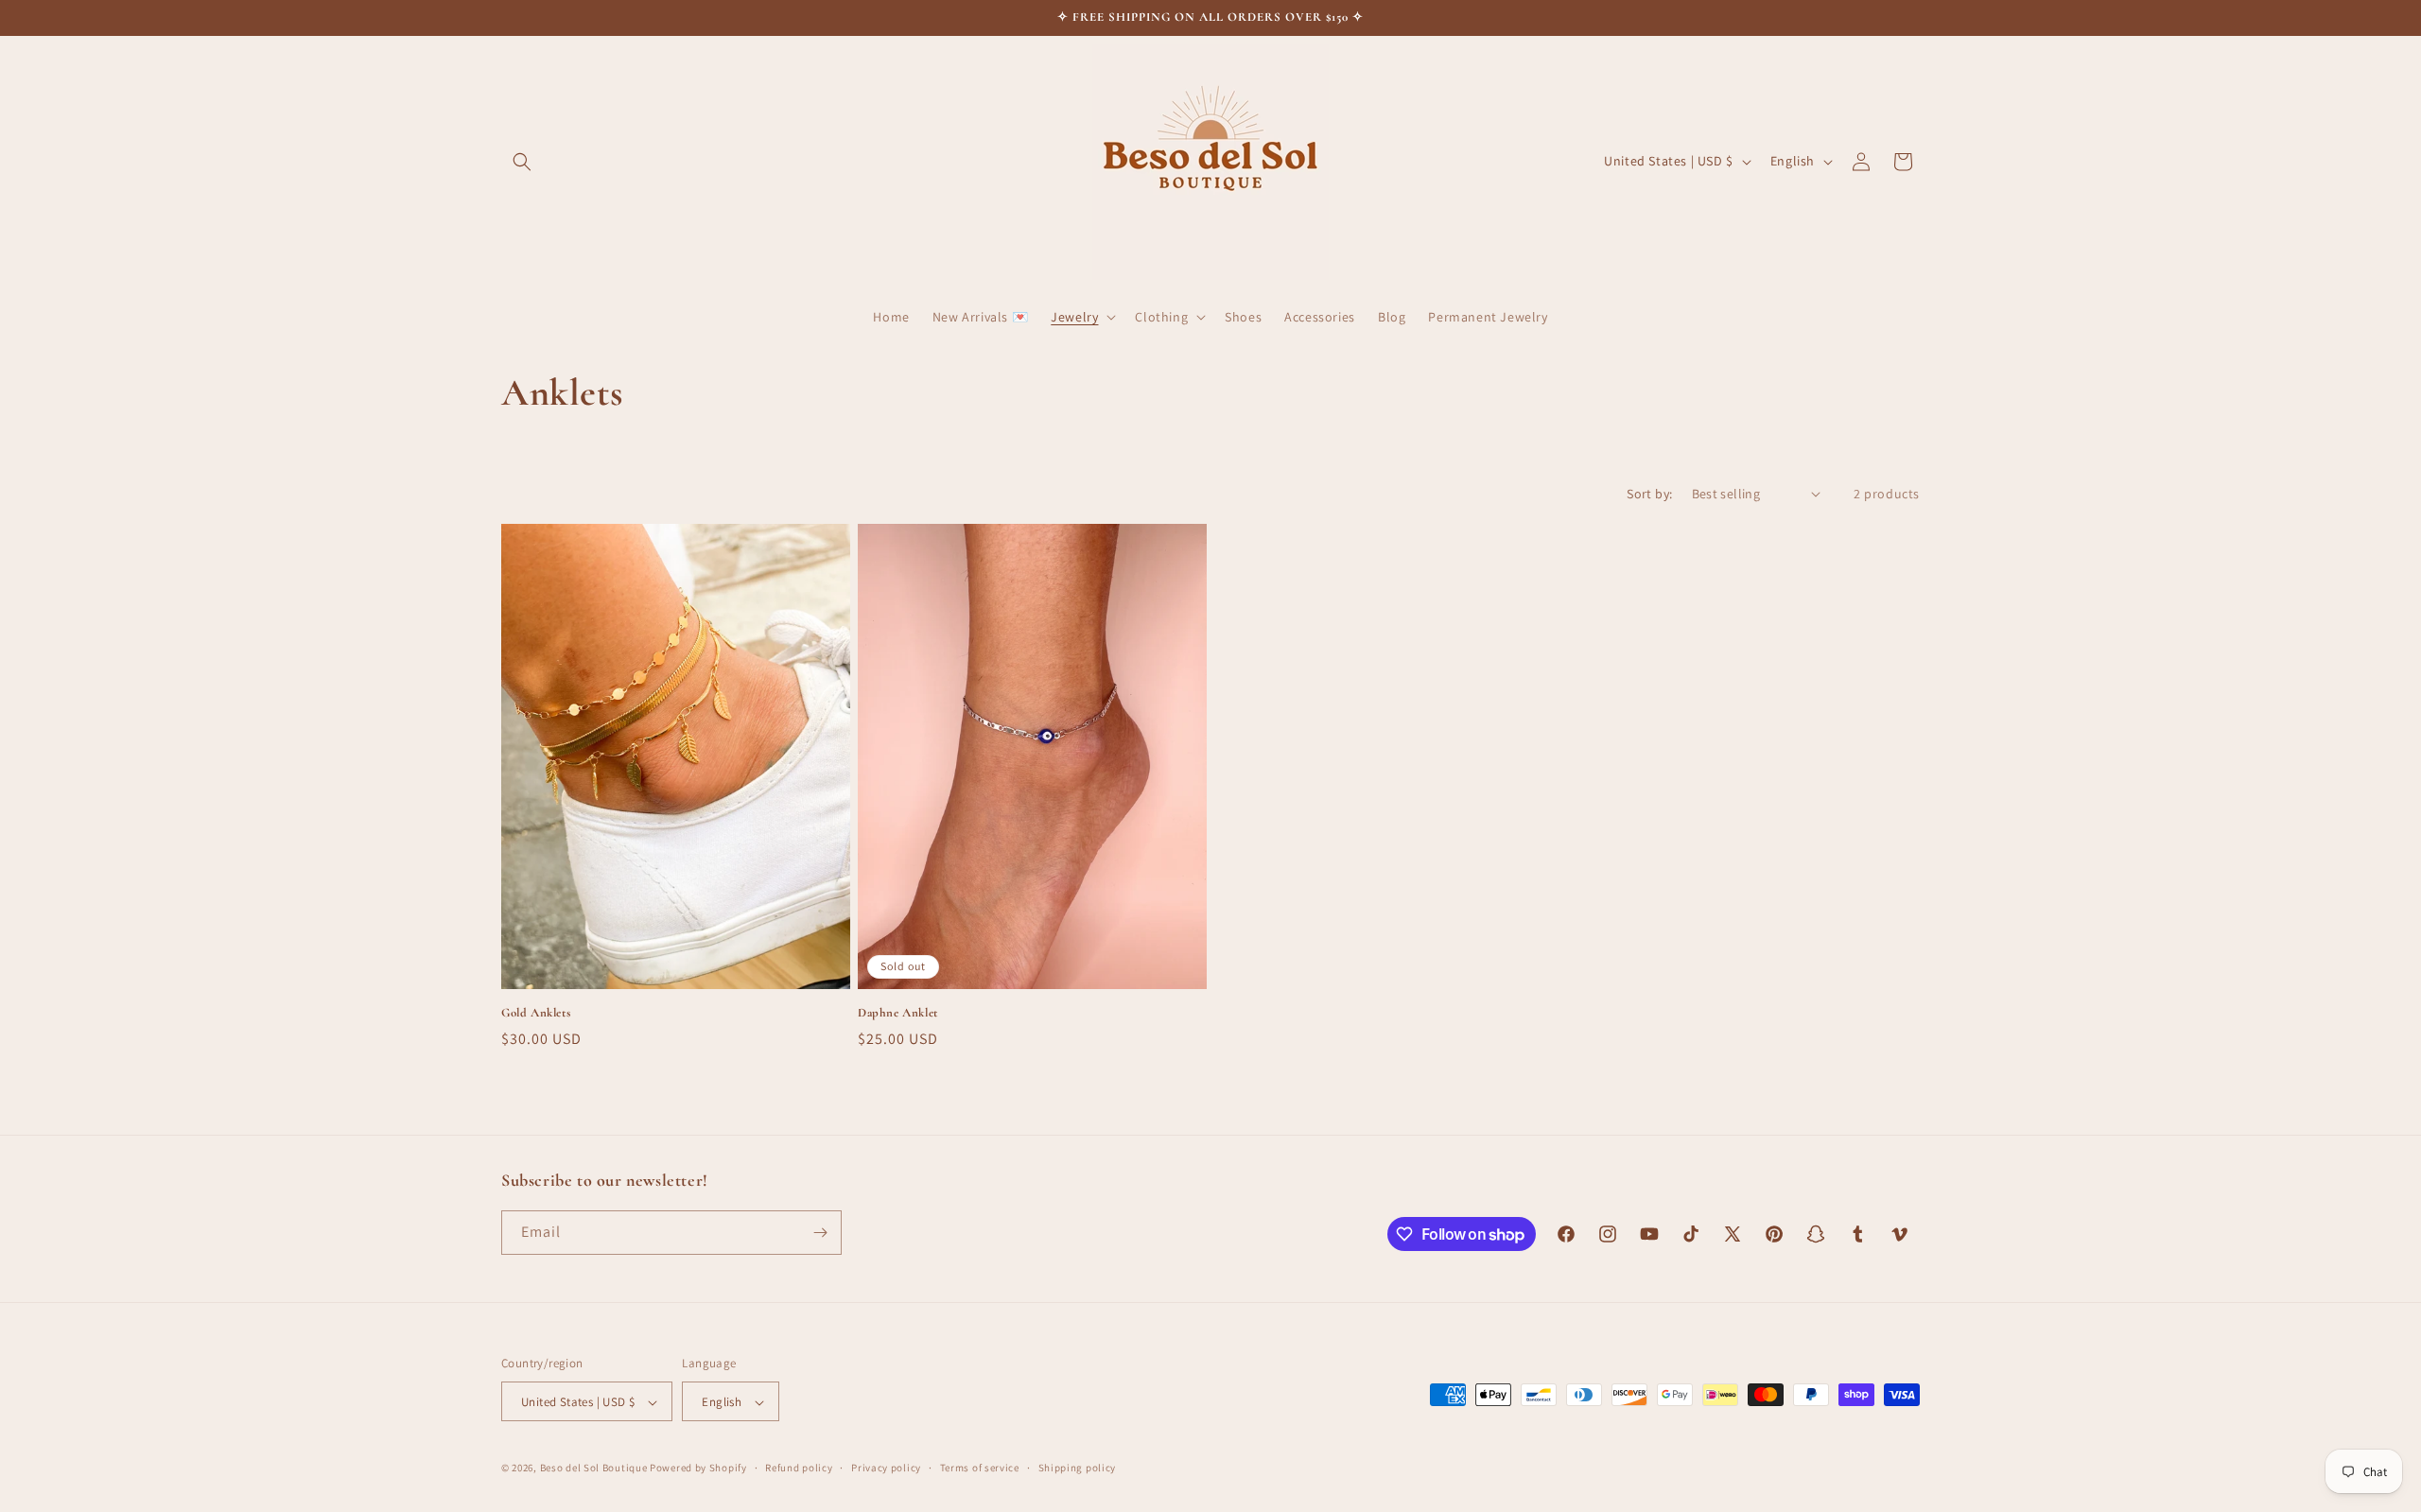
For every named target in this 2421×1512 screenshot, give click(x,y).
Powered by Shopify (698, 1469)
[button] (522, 162)
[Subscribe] (820, 1233)
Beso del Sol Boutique (594, 1469)
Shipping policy (1078, 1468)
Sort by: (1649, 494)
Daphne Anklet (898, 1013)
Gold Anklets (536, 1013)
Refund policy (799, 1468)
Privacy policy (886, 1468)
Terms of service (980, 1468)
